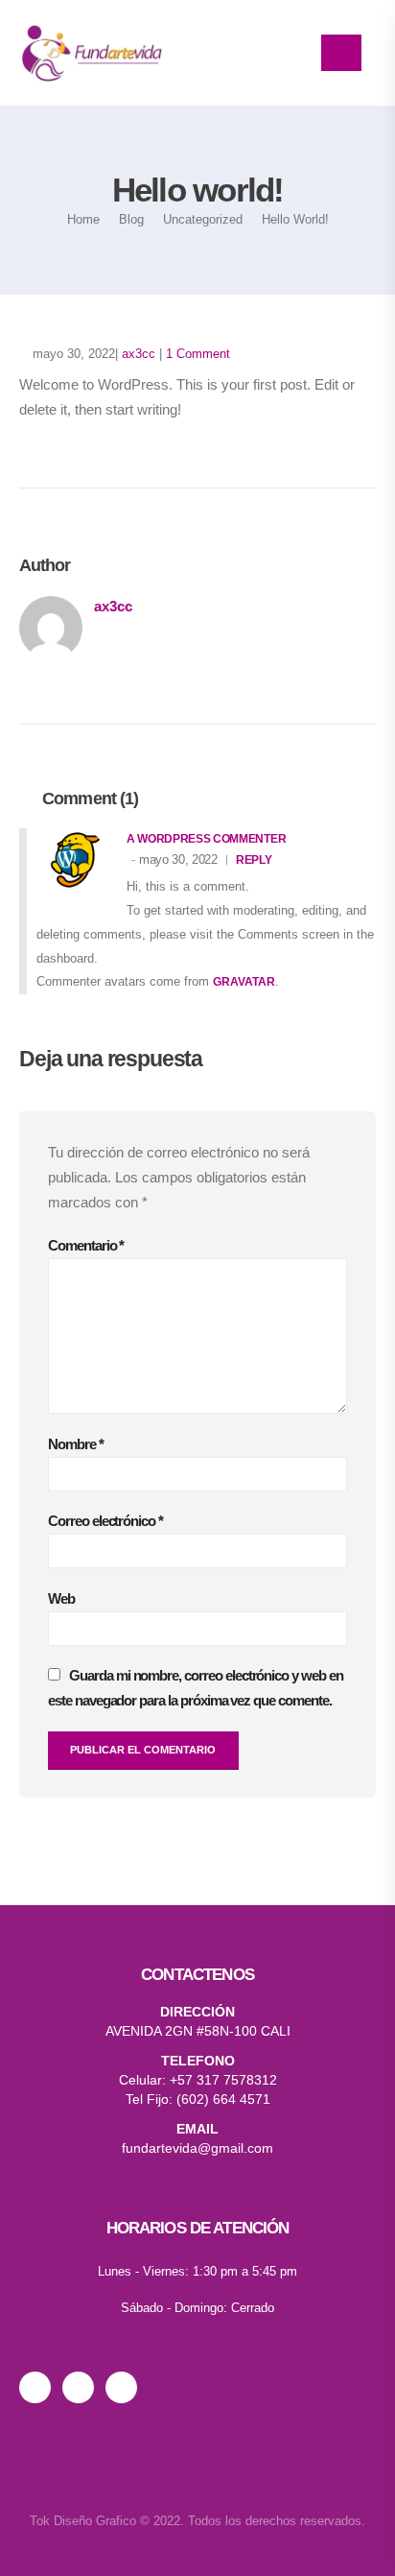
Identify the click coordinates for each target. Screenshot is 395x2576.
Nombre (76, 1444)
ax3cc (139, 354)
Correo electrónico (105, 1521)
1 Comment (198, 354)
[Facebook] (127, 2387)
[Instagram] (41, 2387)
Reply (254, 860)
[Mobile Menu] (341, 53)
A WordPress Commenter (206, 839)
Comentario (86, 1245)
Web (61, 1598)
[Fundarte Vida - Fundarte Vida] (91, 53)
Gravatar (244, 982)
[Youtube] (84, 2387)
